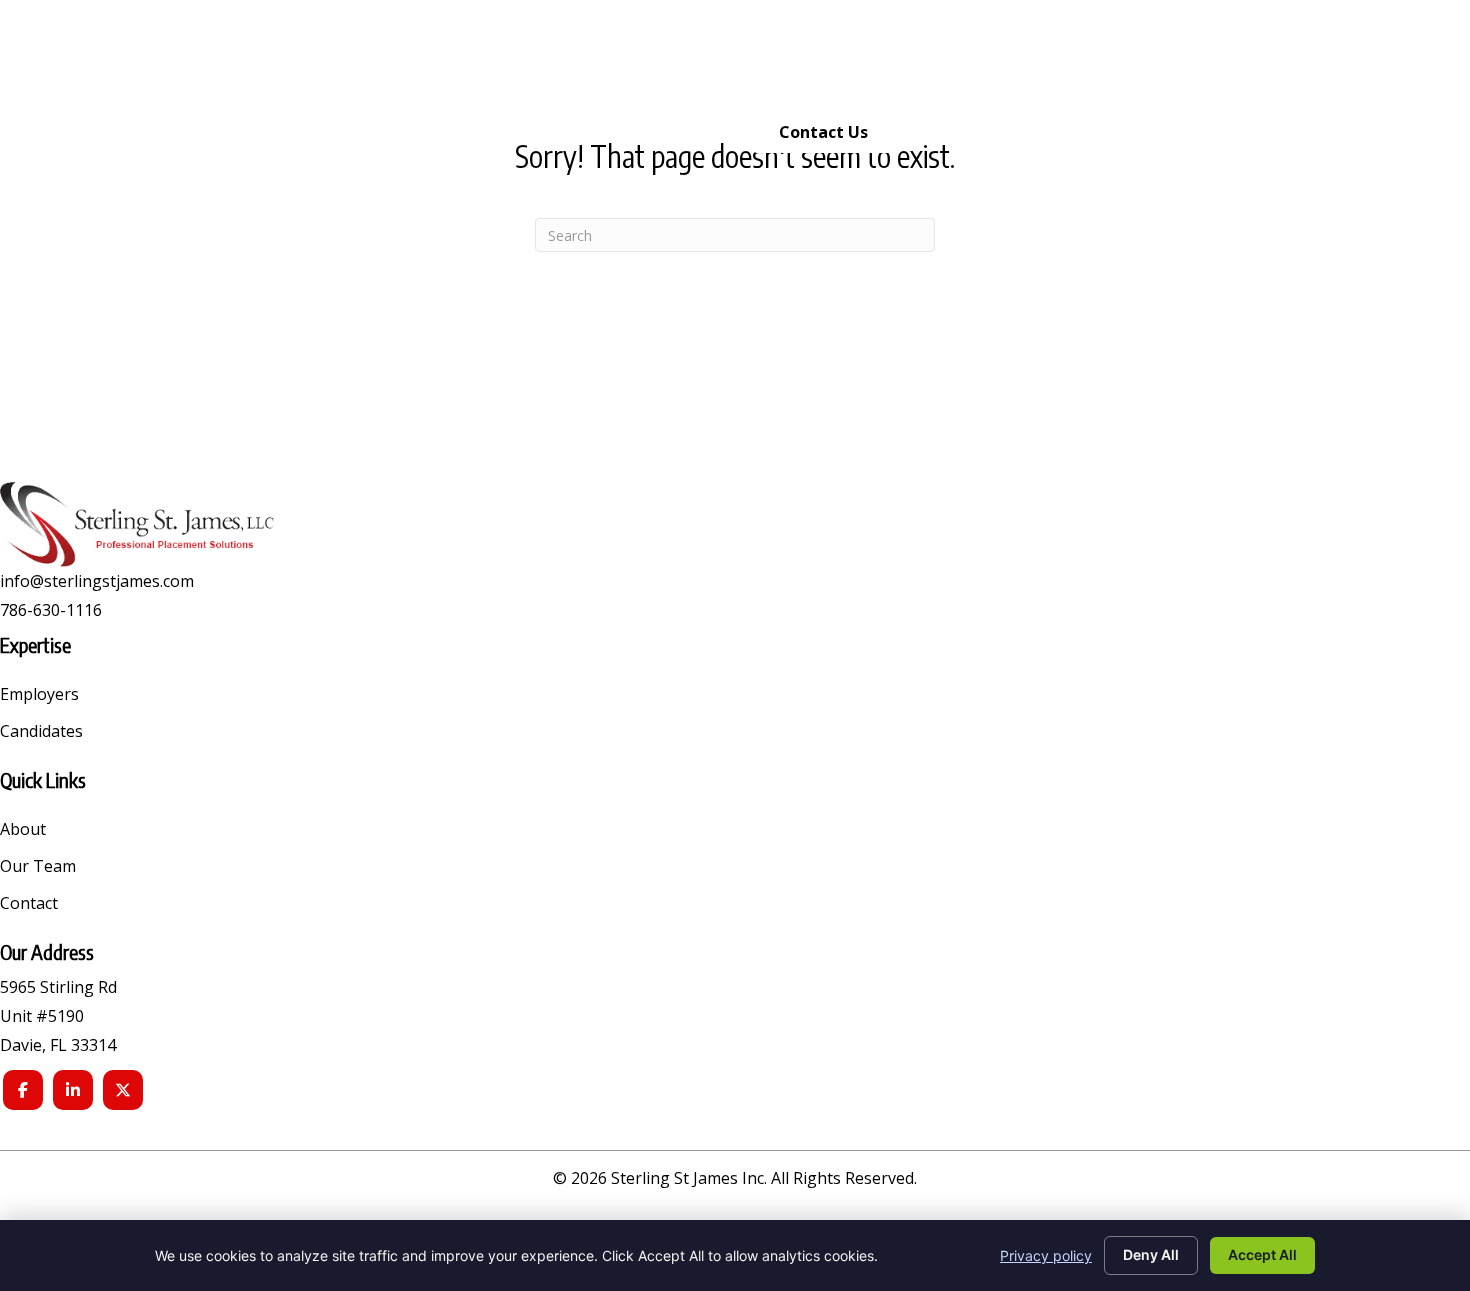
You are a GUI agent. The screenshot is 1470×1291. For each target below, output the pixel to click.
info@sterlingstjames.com (97, 581)
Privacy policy (1046, 1255)
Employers (39, 695)
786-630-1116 (51, 610)
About (23, 830)
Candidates (41, 732)
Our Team (38, 867)
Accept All (1262, 1254)
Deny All (1151, 1254)
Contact (29, 904)
